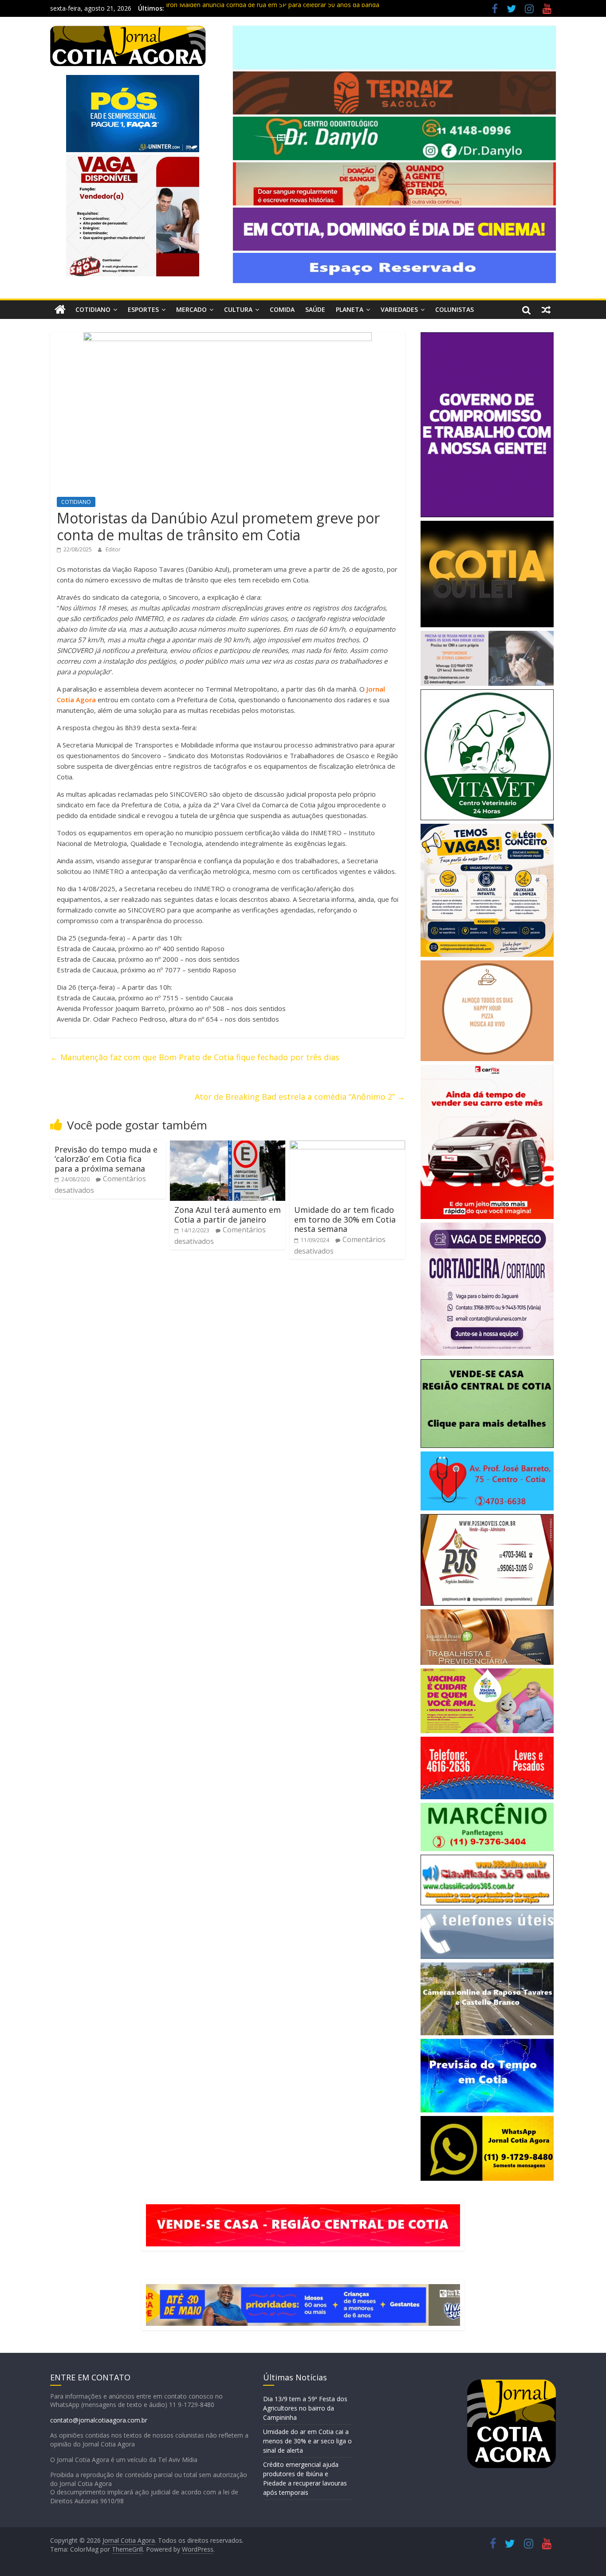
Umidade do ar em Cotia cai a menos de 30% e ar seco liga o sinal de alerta (307, 2441)
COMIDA (282, 309)
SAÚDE (315, 309)
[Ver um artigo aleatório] (546, 310)
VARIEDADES (399, 309)
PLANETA (350, 309)
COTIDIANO (93, 309)
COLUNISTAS (454, 309)
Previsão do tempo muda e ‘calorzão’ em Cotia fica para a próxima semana (106, 1159)
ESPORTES (143, 309)
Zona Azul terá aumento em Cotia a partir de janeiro (228, 1215)
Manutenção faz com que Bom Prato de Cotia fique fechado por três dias (195, 1057)
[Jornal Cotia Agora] (60, 310)
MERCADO (191, 309)
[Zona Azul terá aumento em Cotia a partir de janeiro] (228, 1146)
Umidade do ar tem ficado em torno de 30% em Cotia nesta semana (345, 1219)
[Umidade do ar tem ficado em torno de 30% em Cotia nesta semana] (347, 1146)
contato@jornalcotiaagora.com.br (99, 2420)
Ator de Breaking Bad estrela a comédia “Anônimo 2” (300, 1097)
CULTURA (238, 309)
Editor (113, 549)
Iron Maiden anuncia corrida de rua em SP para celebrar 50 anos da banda (273, 8)
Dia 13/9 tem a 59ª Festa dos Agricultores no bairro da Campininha (305, 2408)
